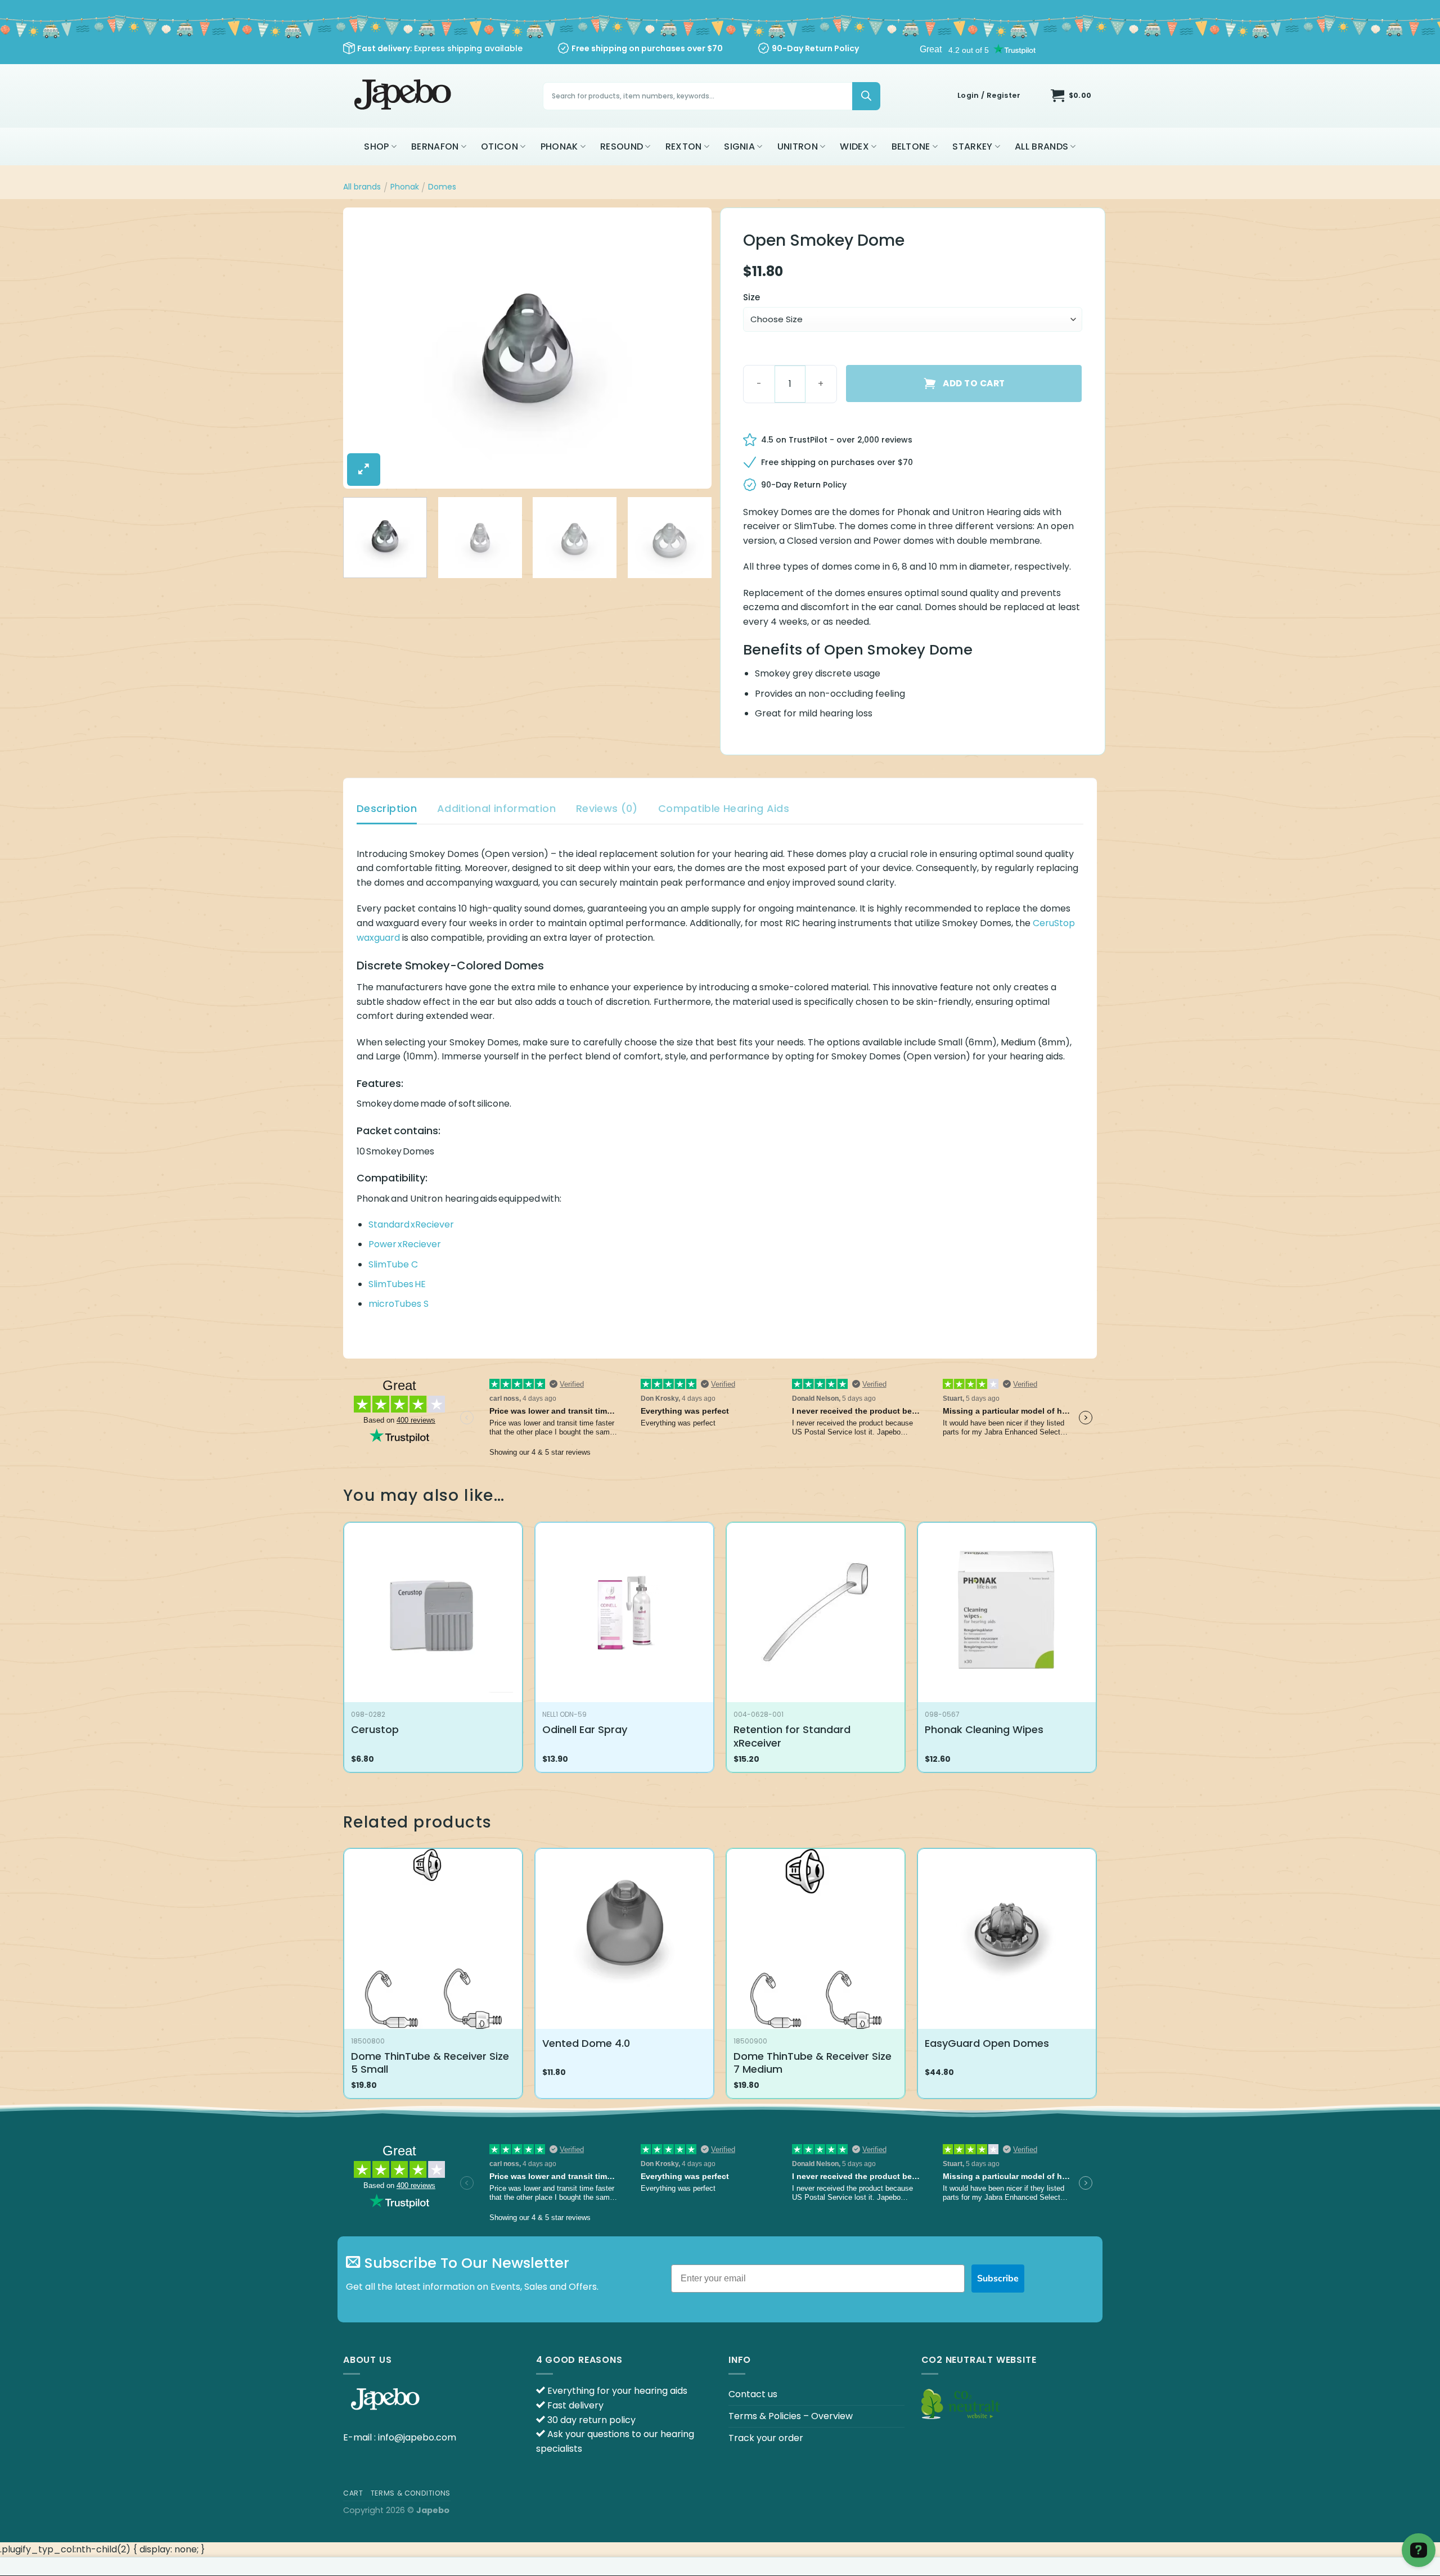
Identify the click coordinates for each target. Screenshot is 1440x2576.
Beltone (911, 146)
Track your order (766, 2438)
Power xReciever (405, 1244)
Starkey (972, 146)
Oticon (499, 146)
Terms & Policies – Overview (791, 2416)
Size (751, 297)
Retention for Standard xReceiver (792, 1736)
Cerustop (375, 1729)
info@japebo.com (417, 2437)
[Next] (690, 348)
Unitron (798, 146)
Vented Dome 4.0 (586, 2043)
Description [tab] (387, 808)
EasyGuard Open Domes (987, 2043)
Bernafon (435, 146)
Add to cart (974, 383)
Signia (739, 146)
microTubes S (399, 1304)
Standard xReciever (411, 1224)
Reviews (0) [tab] (607, 808)
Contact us (753, 2394)
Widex (854, 146)
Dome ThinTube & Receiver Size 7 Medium (813, 2063)
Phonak (559, 146)
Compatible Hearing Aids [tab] (724, 808)
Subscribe (998, 2279)
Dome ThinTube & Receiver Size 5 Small (430, 2063)
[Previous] (364, 348)
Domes (442, 187)
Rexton (684, 146)
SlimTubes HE (397, 1284)
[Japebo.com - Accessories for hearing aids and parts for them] (404, 96)
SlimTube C (393, 1264)
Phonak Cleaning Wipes (984, 1729)
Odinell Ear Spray (585, 1729)
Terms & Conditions (411, 2493)
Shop (376, 146)
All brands (1041, 146)
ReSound (622, 146)
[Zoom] (364, 470)
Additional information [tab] (496, 808)
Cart (353, 2493)
